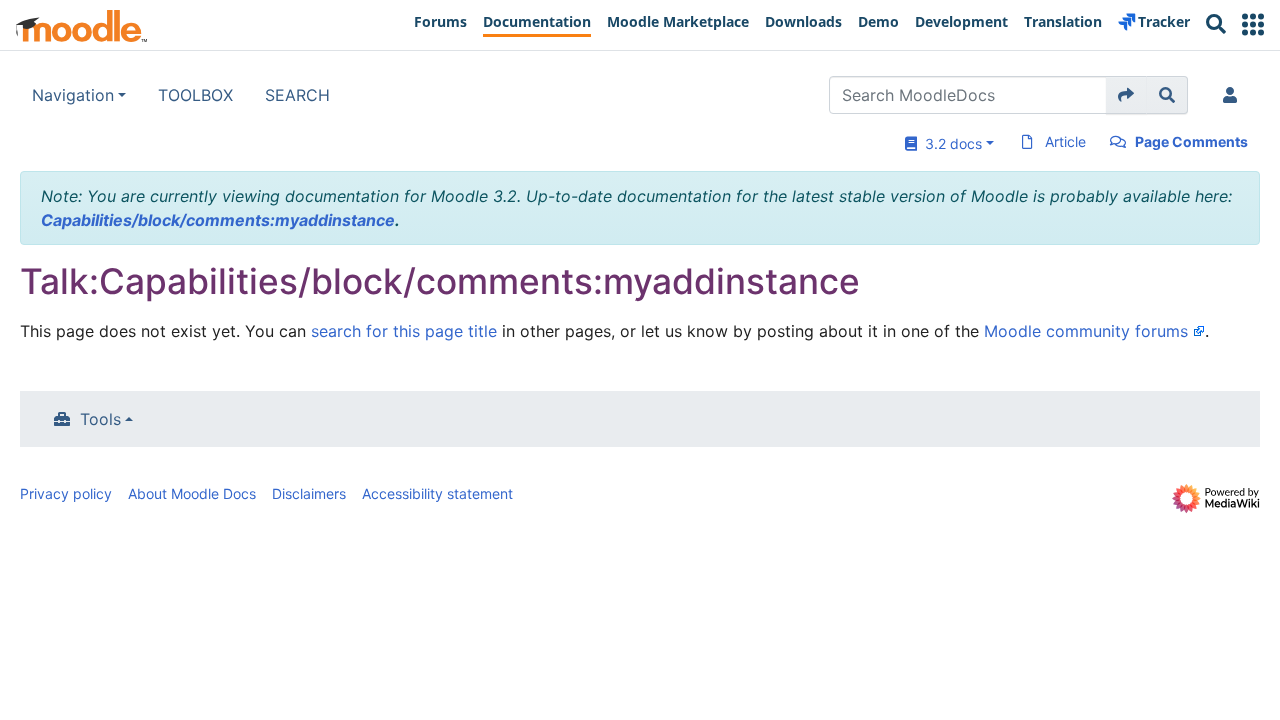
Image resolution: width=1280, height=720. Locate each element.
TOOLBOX (195, 95)
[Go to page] (1126, 95)
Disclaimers (309, 493)
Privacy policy (66, 493)
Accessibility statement (437, 493)
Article (1065, 141)
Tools (100, 419)
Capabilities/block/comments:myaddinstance (218, 220)
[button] (1253, 24)
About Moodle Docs (192, 493)
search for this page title (404, 331)
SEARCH (297, 95)
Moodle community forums (1086, 331)
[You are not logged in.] (1234, 95)
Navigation (73, 95)
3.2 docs (949, 143)
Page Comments (1191, 141)
